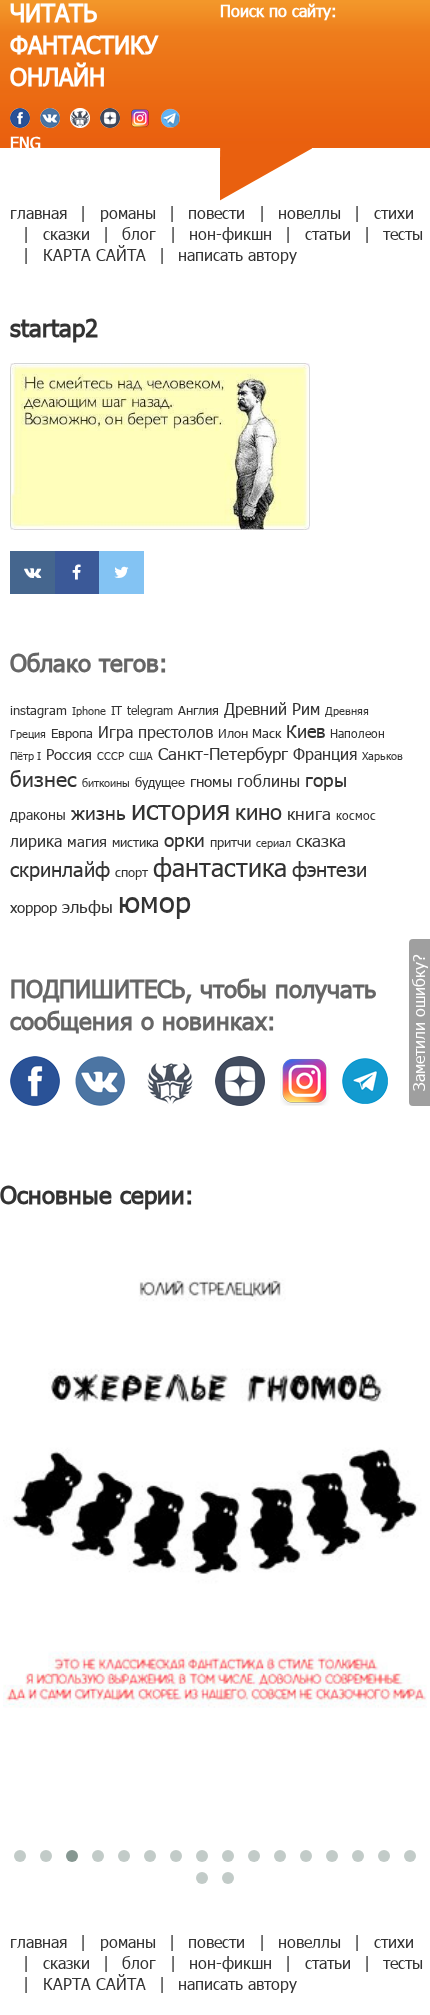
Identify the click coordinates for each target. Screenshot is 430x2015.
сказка (321, 840)
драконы (38, 814)
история (180, 808)
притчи (230, 842)
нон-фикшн (230, 233)
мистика (135, 842)
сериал (273, 842)
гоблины (268, 780)
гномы (211, 781)
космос (356, 815)
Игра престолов (155, 731)
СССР (110, 755)
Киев (305, 730)
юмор (154, 901)
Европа (72, 733)
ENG (25, 142)
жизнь (98, 811)
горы (326, 778)
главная (38, 212)
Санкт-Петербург (223, 753)
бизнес (43, 777)
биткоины (106, 782)
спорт (131, 872)
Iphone (89, 710)
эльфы (87, 906)
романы (128, 212)
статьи (328, 233)
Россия (69, 754)
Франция (325, 753)
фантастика (220, 867)
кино (258, 810)
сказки (66, 233)
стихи (394, 212)
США (141, 755)
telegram (150, 710)
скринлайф (60, 868)
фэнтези (329, 868)
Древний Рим (272, 708)
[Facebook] (77, 572)
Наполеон (357, 733)
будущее (160, 782)
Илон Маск (249, 733)
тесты (403, 233)
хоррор (33, 907)
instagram (38, 710)
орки (184, 838)
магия (87, 841)
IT (116, 710)
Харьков (382, 755)
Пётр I (25, 755)
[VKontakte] (32, 572)
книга (309, 813)
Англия (198, 710)
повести (216, 212)
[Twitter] (121, 572)
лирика (36, 840)
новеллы (309, 212)
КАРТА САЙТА (94, 254)
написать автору (237, 254)
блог (139, 233)
